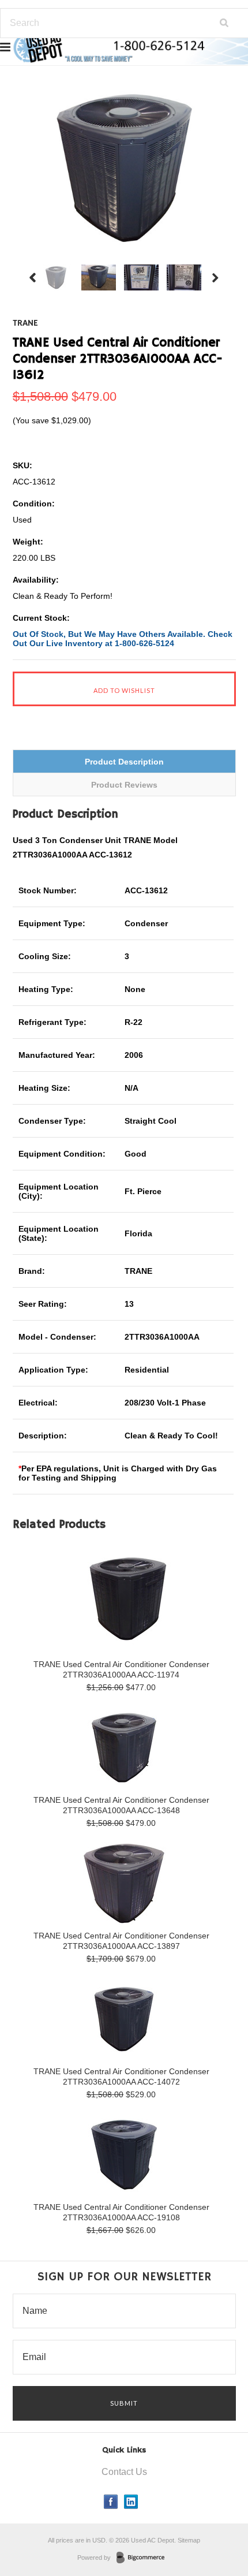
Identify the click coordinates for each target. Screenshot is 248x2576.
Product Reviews (124, 785)
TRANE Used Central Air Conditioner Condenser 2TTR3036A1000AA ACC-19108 (121, 2212)
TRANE (25, 323)
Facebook (111, 2502)
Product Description (124, 762)
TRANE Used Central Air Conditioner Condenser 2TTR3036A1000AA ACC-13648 (121, 1805)
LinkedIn (131, 2502)
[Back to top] (216, 2521)
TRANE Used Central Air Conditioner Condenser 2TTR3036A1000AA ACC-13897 (121, 1941)
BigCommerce (144, 2558)
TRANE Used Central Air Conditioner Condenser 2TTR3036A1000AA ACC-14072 (121, 2077)
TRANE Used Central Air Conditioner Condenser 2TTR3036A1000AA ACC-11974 (121, 1669)
